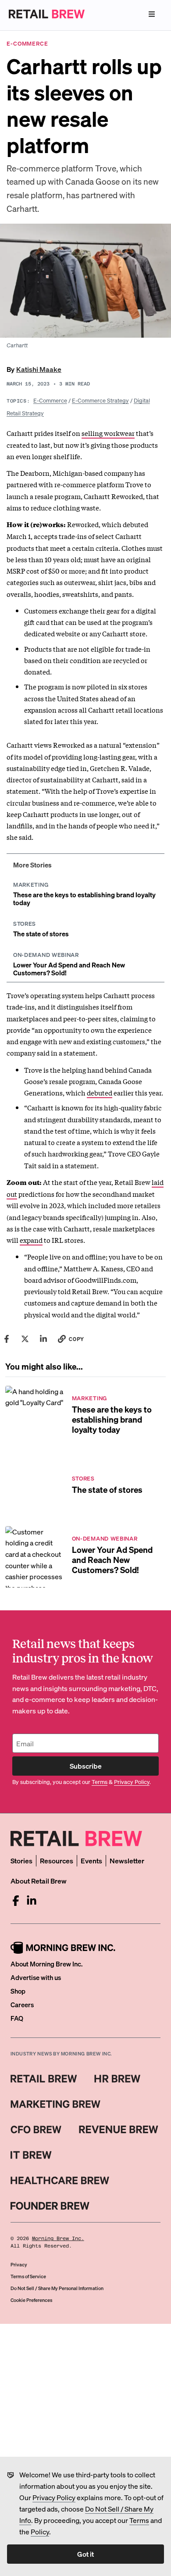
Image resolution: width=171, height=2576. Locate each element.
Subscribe (86, 1766)
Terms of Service (28, 2276)
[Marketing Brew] (55, 2104)
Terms (139, 2520)
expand (31, 1240)
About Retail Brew (39, 1881)
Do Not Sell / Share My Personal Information (57, 2288)
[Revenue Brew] (119, 2130)
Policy (40, 2531)
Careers (22, 2005)
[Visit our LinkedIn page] (32, 1901)
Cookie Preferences (31, 2300)
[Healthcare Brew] (60, 2180)
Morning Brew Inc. (58, 2239)
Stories (21, 1861)
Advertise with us (36, 1977)
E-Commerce (50, 400)
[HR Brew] (117, 2079)
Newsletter (127, 1861)
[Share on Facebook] (7, 1339)
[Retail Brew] (44, 2079)
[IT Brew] (31, 2155)
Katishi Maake (39, 369)
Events (91, 1861)
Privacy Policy (54, 2497)
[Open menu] (152, 14)
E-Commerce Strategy (100, 400)
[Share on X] (25, 1339)
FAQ (17, 2018)
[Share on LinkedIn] (43, 1339)
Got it (85, 2554)
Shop (18, 1991)
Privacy (19, 2265)
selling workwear (108, 433)
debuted (100, 1092)
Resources (57, 1861)
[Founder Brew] (50, 2206)
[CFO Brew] (36, 2130)
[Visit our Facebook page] (16, 1901)
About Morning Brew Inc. (46, 1964)
